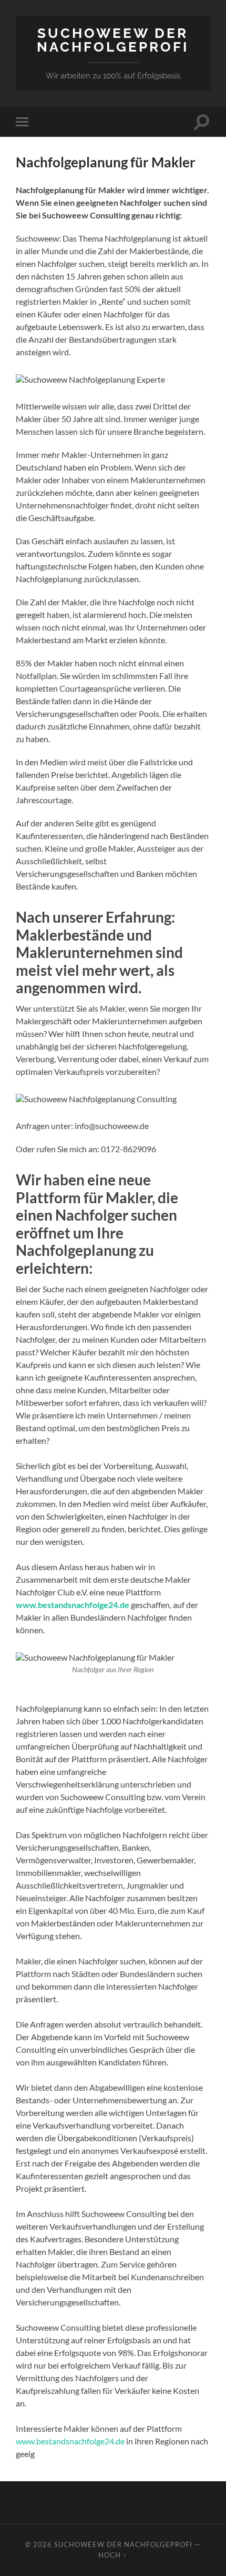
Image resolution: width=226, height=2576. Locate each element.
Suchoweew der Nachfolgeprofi (113, 40)
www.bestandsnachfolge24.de (73, 1605)
